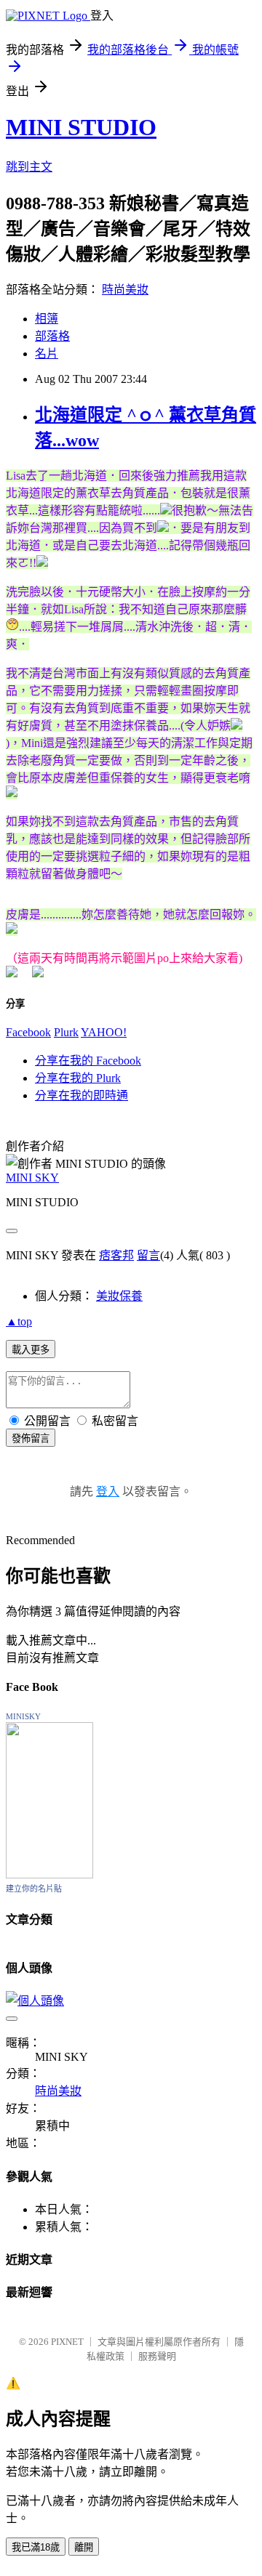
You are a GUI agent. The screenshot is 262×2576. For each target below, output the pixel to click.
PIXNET (67, 2342)
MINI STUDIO (81, 127)
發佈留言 (31, 1438)
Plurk (66, 1032)
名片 (47, 354)
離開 (84, 2547)
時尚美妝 (125, 290)
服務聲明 (157, 2356)
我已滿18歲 (36, 2547)
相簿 (47, 319)
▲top (19, 1321)
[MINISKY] (49, 1874)
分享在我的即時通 (82, 1095)
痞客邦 (116, 1255)
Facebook (28, 1032)
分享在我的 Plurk (78, 1078)
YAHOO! (104, 1032)
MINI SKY (32, 1178)
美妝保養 (119, 1296)
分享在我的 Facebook (88, 1061)
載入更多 (31, 1350)
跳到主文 (29, 167)
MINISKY (23, 1716)
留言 (148, 1255)
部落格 (52, 336)
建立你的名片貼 (34, 1889)
